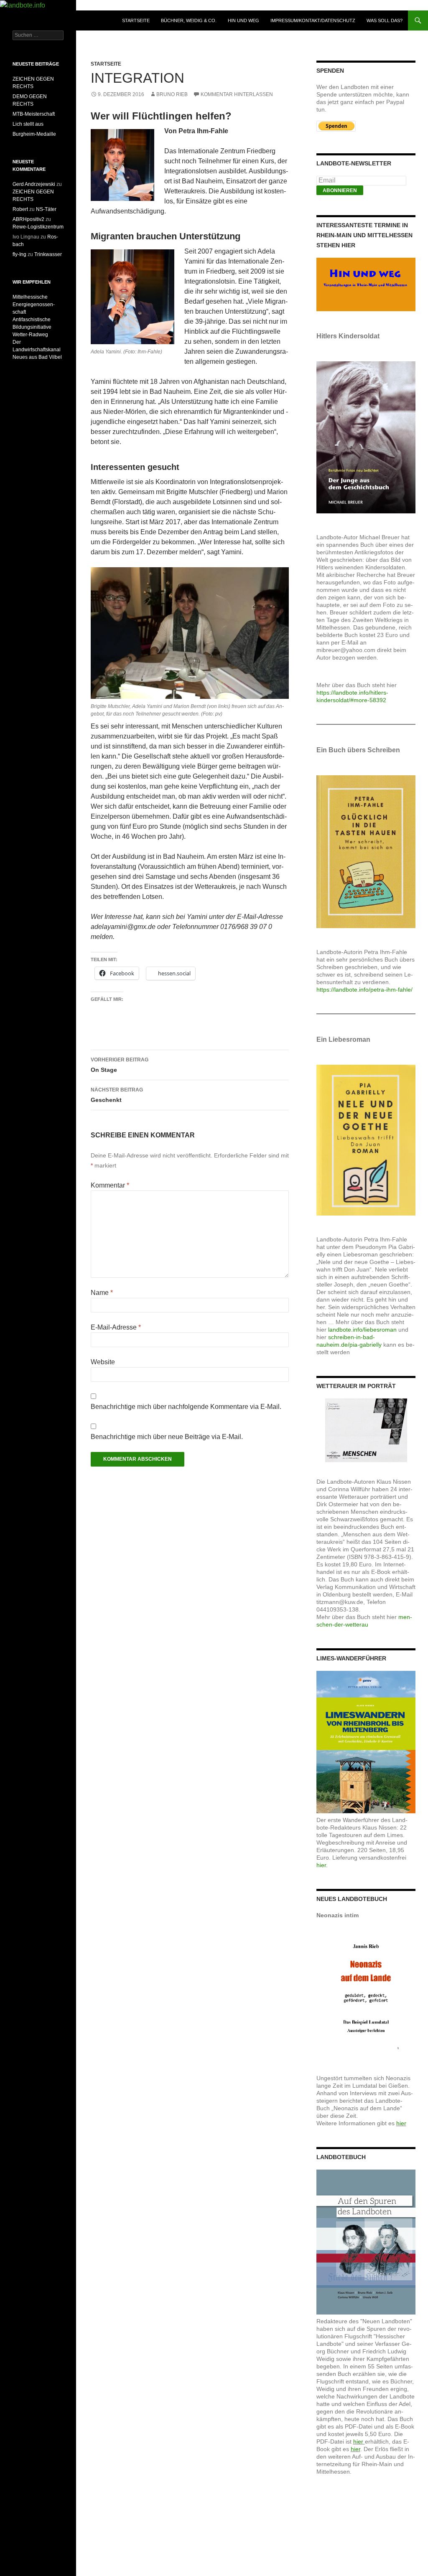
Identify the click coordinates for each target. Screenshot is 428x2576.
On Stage (120, 1065)
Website (103, 1362)
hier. (322, 1865)
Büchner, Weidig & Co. (189, 20)
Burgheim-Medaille (34, 134)
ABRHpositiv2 (28, 219)
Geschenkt (117, 1095)
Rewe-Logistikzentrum (38, 227)
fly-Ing (19, 254)
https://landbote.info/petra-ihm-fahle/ (364, 990)
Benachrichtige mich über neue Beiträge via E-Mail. (167, 1437)
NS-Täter (46, 209)
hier (401, 2123)
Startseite (136, 20)
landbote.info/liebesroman (362, 1330)
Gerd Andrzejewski (34, 184)
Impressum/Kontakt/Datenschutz (313, 20)
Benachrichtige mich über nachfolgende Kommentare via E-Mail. (186, 1407)
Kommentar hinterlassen (237, 94)
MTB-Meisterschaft (34, 114)
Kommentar (110, 1185)
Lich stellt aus (28, 124)
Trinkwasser (48, 254)
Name (102, 1293)
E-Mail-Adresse (116, 1327)
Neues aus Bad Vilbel (37, 357)
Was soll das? (385, 20)
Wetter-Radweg (30, 335)
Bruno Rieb (172, 94)
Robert (20, 209)
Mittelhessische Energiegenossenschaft (34, 305)
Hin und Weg (243, 20)
